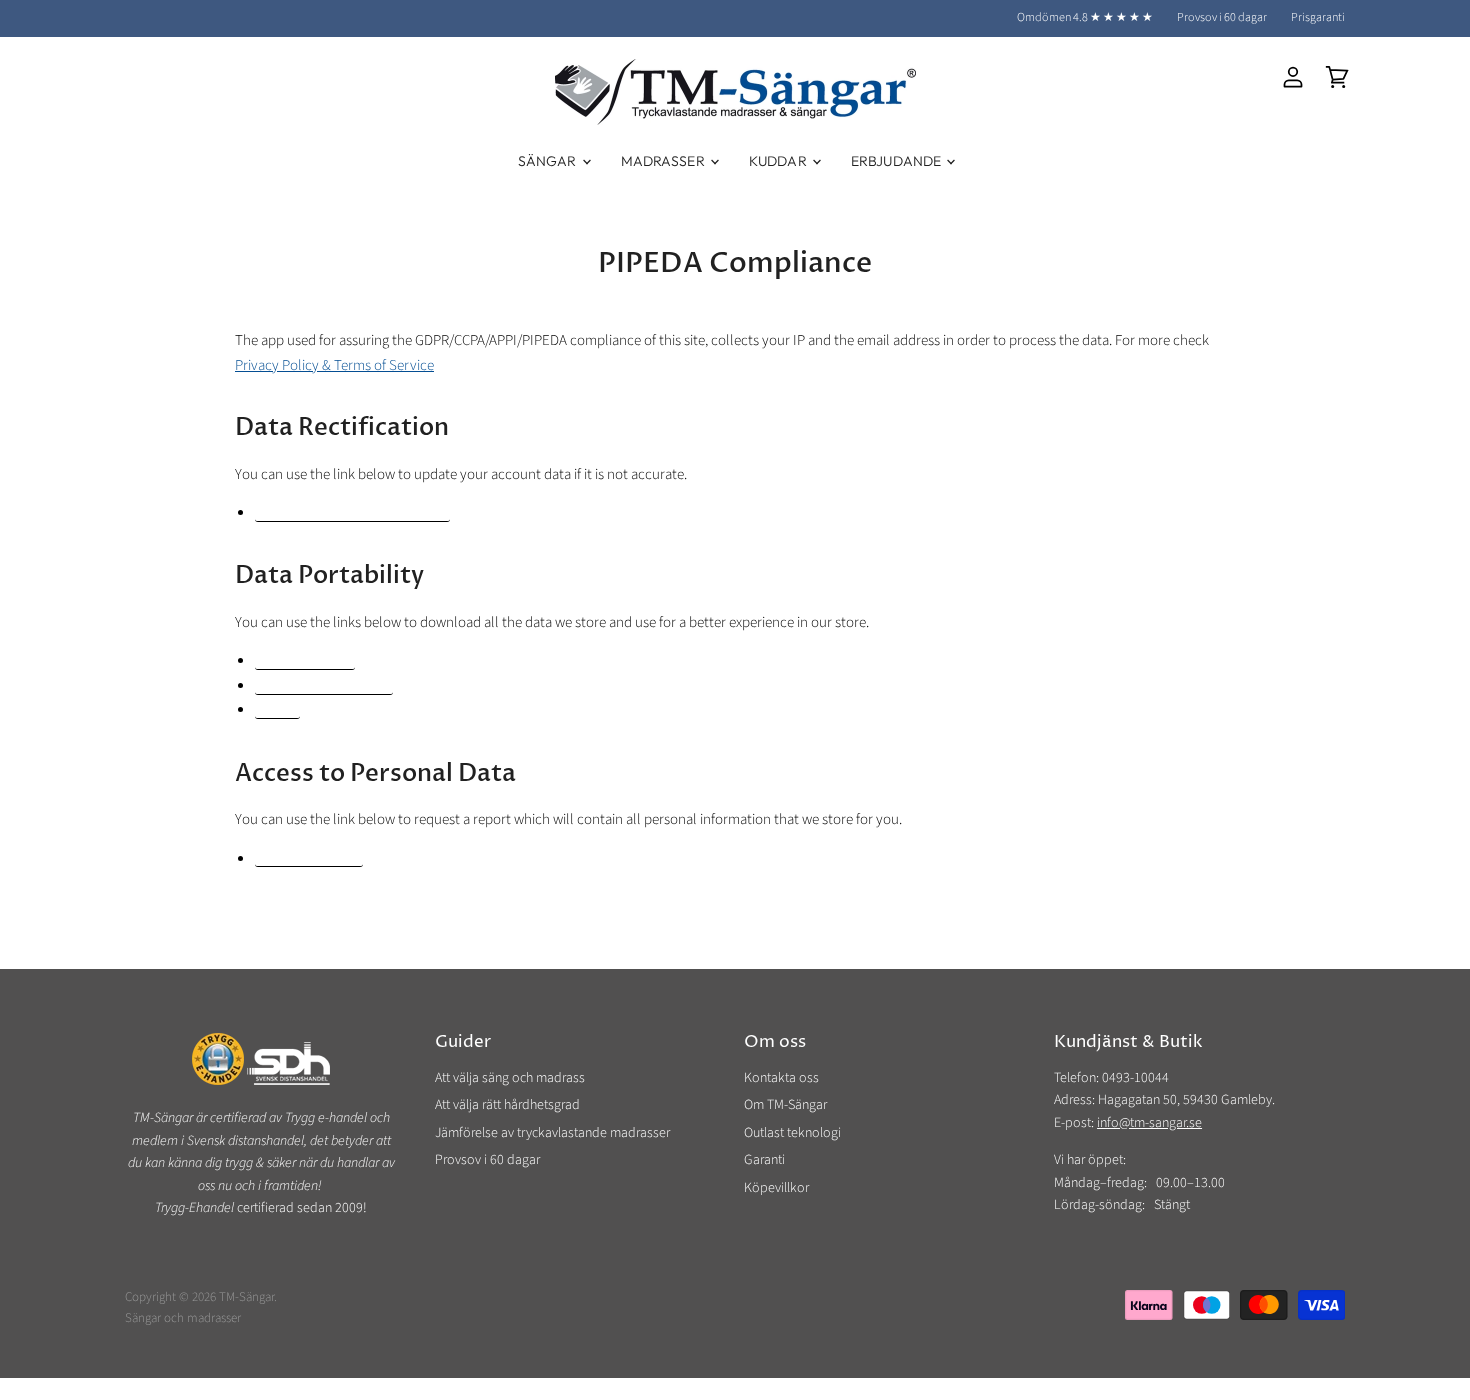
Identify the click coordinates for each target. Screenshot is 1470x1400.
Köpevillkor (776, 1188)
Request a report (309, 860)
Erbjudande (898, 161)
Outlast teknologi (792, 1133)
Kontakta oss (781, 1078)
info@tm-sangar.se (1149, 1123)
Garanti (764, 1160)
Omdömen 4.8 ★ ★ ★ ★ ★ (1085, 18)
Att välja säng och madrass (510, 1078)
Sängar (549, 161)
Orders (277, 711)
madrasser (214, 1318)
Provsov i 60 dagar (1222, 18)
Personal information (324, 687)
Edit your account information (352, 514)
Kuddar (779, 161)
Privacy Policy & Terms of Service (334, 365)
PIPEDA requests (305, 662)
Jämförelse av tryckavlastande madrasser (552, 1133)
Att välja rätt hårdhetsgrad (507, 1105)
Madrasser (664, 161)
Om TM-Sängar (785, 1105)
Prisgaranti (1318, 18)
